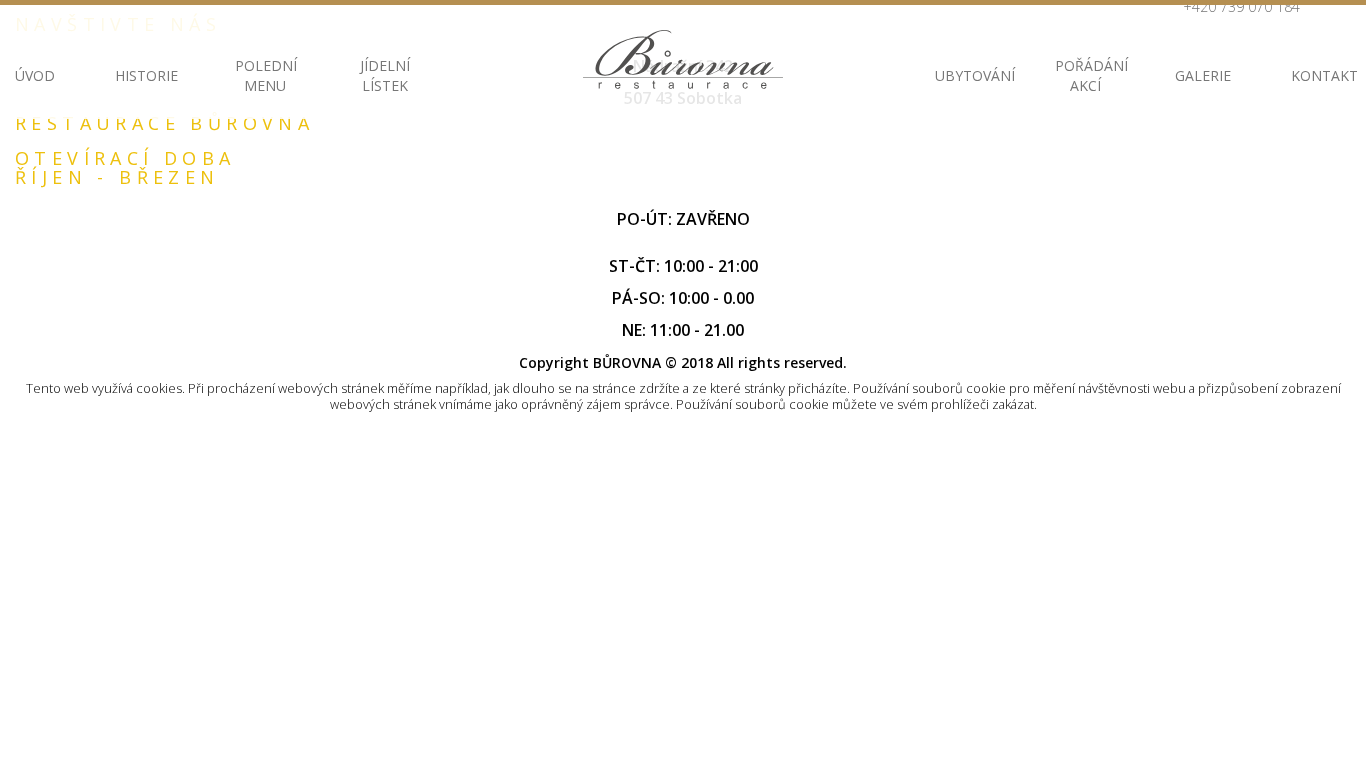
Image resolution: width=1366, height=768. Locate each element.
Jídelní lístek (385, 75)
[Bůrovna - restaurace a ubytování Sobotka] (683, 59)
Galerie (1203, 75)
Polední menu (265, 75)
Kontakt (1321, 75)
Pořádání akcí (1085, 75)
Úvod (35, 75)
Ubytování (965, 75)
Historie (145, 75)
